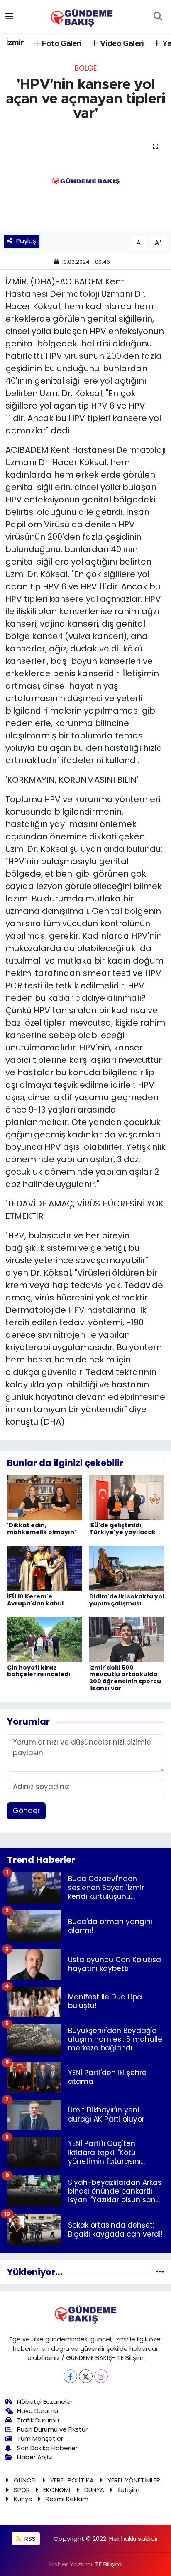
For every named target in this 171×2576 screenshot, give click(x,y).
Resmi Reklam (67, 2499)
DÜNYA (94, 2490)
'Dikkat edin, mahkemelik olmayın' (42, 1529)
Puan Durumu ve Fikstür (52, 2429)
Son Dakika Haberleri (48, 2448)
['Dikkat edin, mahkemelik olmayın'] (45, 1497)
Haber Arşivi (35, 2457)
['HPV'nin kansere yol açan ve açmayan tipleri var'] (85, 181)
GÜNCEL (25, 2480)
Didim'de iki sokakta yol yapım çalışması (127, 1600)
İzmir (15, 43)
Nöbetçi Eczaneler (45, 2402)
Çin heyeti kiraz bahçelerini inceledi (39, 1671)
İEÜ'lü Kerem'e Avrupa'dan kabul (35, 1600)
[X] (86, 2376)
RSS (29, 2539)
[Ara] (158, 17)
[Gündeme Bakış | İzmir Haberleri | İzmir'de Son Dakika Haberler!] (82, 16)
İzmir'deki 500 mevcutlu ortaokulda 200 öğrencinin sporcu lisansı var (125, 1678)
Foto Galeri (61, 44)
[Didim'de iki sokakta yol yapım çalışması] (127, 1568)
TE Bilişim (108, 2564)
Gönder (26, 1811)
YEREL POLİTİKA (72, 2480)
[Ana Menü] (9, 16)
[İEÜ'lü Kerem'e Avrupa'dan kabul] (45, 1568)
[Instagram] (101, 2376)
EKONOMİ (57, 2490)
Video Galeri (121, 44)
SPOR (22, 2490)
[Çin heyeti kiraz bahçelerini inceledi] (45, 1639)
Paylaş (26, 241)
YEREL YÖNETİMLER (134, 2480)
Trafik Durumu (38, 2420)
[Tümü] (160, 2272)
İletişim (128, 2490)
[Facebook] (70, 2376)
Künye (23, 2499)
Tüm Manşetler (40, 2438)
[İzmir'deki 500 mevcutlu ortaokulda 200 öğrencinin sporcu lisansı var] (127, 1639)
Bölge (86, 68)
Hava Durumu (38, 2411)
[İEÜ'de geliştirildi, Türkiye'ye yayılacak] (127, 1497)
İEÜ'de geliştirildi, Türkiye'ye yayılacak (122, 1529)
